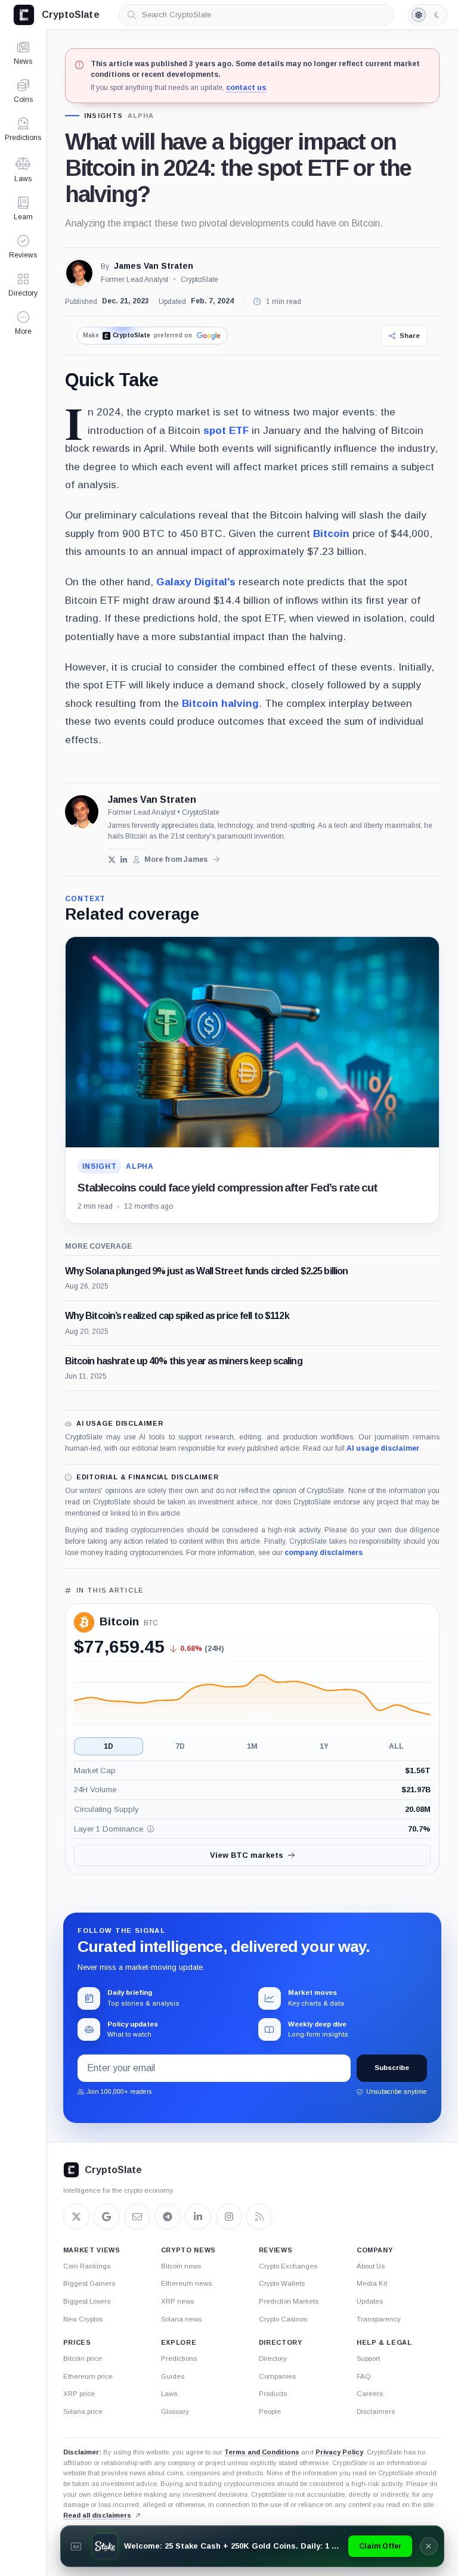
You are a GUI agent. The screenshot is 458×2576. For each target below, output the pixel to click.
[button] (23, 323)
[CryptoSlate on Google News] (107, 2217)
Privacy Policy (339, 2452)
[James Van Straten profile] (82, 812)
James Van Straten (154, 266)
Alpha (140, 116)
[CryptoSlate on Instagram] (229, 2217)
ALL (396, 1746)
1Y (324, 1746)
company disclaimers (324, 1553)
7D (180, 1746)
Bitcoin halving (220, 703)
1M (252, 1746)
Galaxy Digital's (196, 582)
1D (109, 1746)
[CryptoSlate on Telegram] (168, 2217)
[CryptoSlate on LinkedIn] (198, 2217)
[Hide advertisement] (429, 2546)
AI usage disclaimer (383, 1448)
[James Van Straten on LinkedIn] (124, 860)
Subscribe (392, 2068)
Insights (104, 116)
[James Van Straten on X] (112, 860)
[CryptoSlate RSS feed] (259, 2217)
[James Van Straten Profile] (79, 273)
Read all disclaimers (97, 2515)
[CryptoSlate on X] (76, 2217)
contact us (246, 88)
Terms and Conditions (262, 2452)
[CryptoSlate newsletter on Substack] (137, 2217)
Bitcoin (331, 533)
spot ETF (226, 430)
